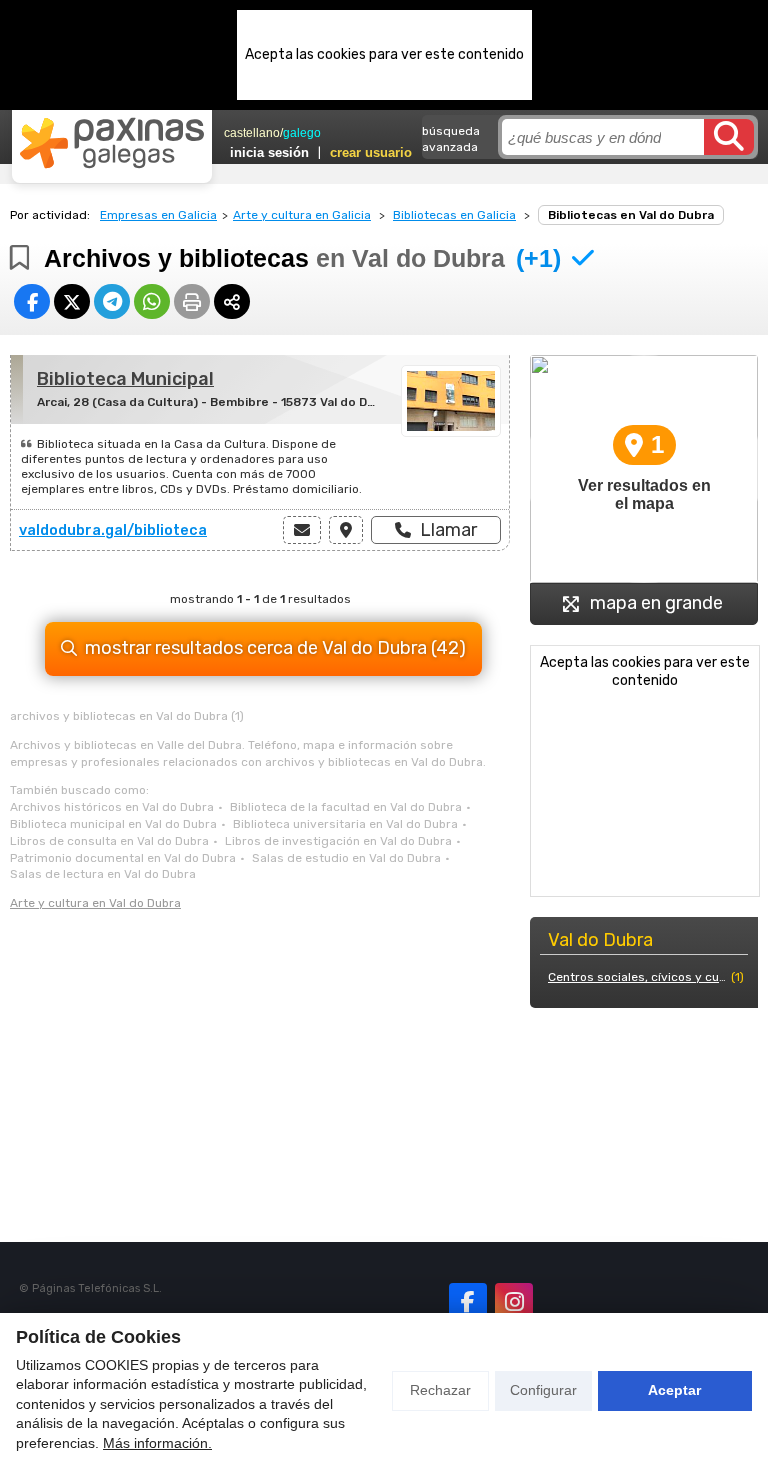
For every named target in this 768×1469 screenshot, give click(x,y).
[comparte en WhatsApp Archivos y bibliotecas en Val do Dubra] (152, 301)
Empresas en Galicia (158, 215)
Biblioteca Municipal (125, 379)
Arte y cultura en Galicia (302, 215)
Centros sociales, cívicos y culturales (637, 977)
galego (302, 133)
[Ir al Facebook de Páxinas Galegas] (468, 1302)
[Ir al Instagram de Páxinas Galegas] (514, 1302)
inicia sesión (269, 152)
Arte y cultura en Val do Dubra (95, 903)
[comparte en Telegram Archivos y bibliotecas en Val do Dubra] (112, 301)
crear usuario (371, 152)
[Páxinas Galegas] (112, 143)
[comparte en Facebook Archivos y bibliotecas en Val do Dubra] (32, 301)
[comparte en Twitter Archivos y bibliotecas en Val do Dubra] (72, 301)
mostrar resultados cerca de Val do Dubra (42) (275, 648)
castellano (252, 133)
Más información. (157, 1443)
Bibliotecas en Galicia (454, 215)
